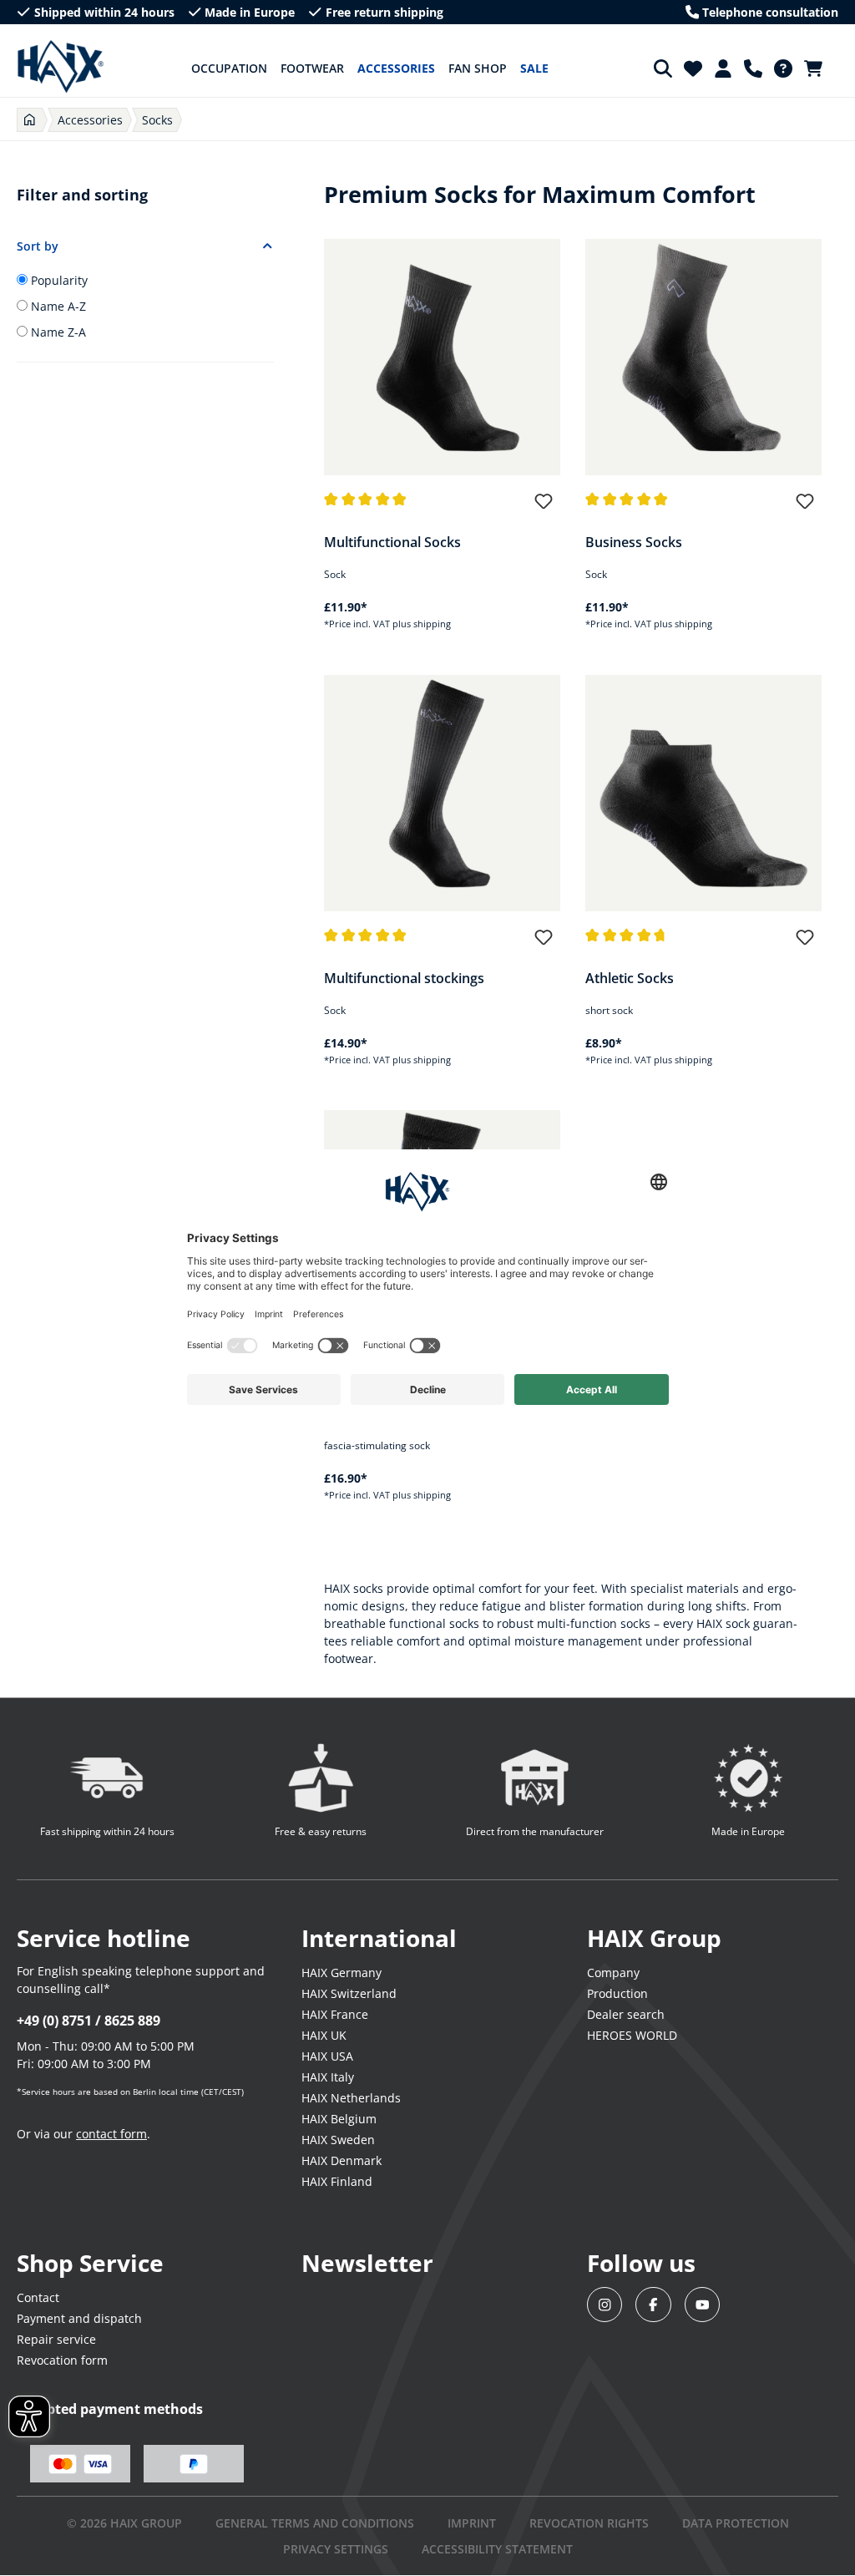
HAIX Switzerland (349, 1993)
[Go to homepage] (61, 67)
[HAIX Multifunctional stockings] (442, 793)
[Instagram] (605, 2305)
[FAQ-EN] (783, 68)
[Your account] (723, 68)
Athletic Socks (630, 978)
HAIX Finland (337, 2181)
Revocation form (62, 2360)
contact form (111, 2134)
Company (613, 1973)
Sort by (38, 246)
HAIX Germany (341, 1973)
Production (617, 1993)
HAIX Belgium (339, 2119)
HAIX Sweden (338, 2140)
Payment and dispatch (79, 2318)
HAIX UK (324, 2035)
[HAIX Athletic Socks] (703, 793)
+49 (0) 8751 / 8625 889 (89, 2021)
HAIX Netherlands (351, 2098)
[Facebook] (653, 2305)
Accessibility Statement (497, 2549)
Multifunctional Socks (392, 542)
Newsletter (367, 2263)
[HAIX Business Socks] (703, 357)
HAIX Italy (328, 2077)
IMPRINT (472, 2523)
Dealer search (626, 2014)
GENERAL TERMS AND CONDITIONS (315, 2523)
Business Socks (634, 542)
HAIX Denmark (341, 2160)
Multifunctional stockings (404, 978)
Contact (38, 2297)
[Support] (753, 68)
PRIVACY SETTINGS (336, 2549)
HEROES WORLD (632, 2035)
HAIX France (335, 2014)
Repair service (56, 2339)
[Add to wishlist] (544, 509)
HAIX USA (327, 2056)
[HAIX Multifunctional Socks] (442, 357)
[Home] (30, 120)
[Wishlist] (693, 68)
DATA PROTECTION (736, 2523)
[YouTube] (703, 2305)
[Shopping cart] (818, 68)
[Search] (663, 68)
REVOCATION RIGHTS (589, 2523)
